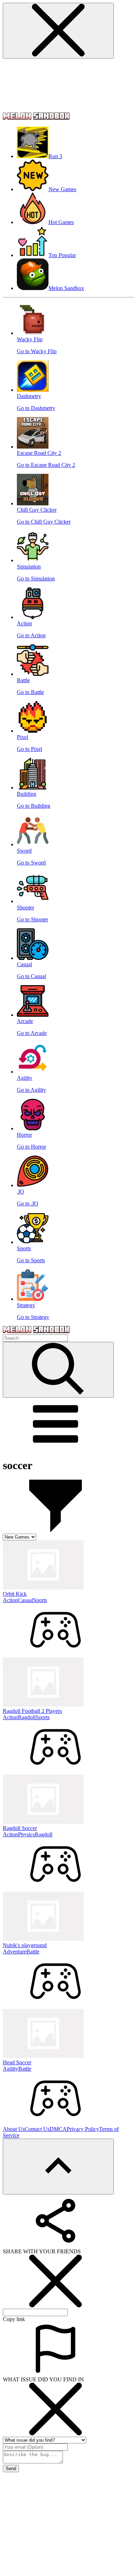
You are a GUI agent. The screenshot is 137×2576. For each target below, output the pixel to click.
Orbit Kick (15, 1594)
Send (11, 2469)
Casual (25, 1600)
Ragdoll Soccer (20, 1828)
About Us (14, 2129)
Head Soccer (17, 2062)
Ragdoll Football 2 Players (32, 1711)
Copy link (14, 2319)
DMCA (58, 2129)
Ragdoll (27, 1717)
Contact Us (37, 2129)
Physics (26, 1834)
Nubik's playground (25, 1945)
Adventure (15, 1952)
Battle (33, 1952)
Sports (40, 1600)
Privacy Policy (83, 2129)
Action (10, 1600)
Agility (11, 2069)
